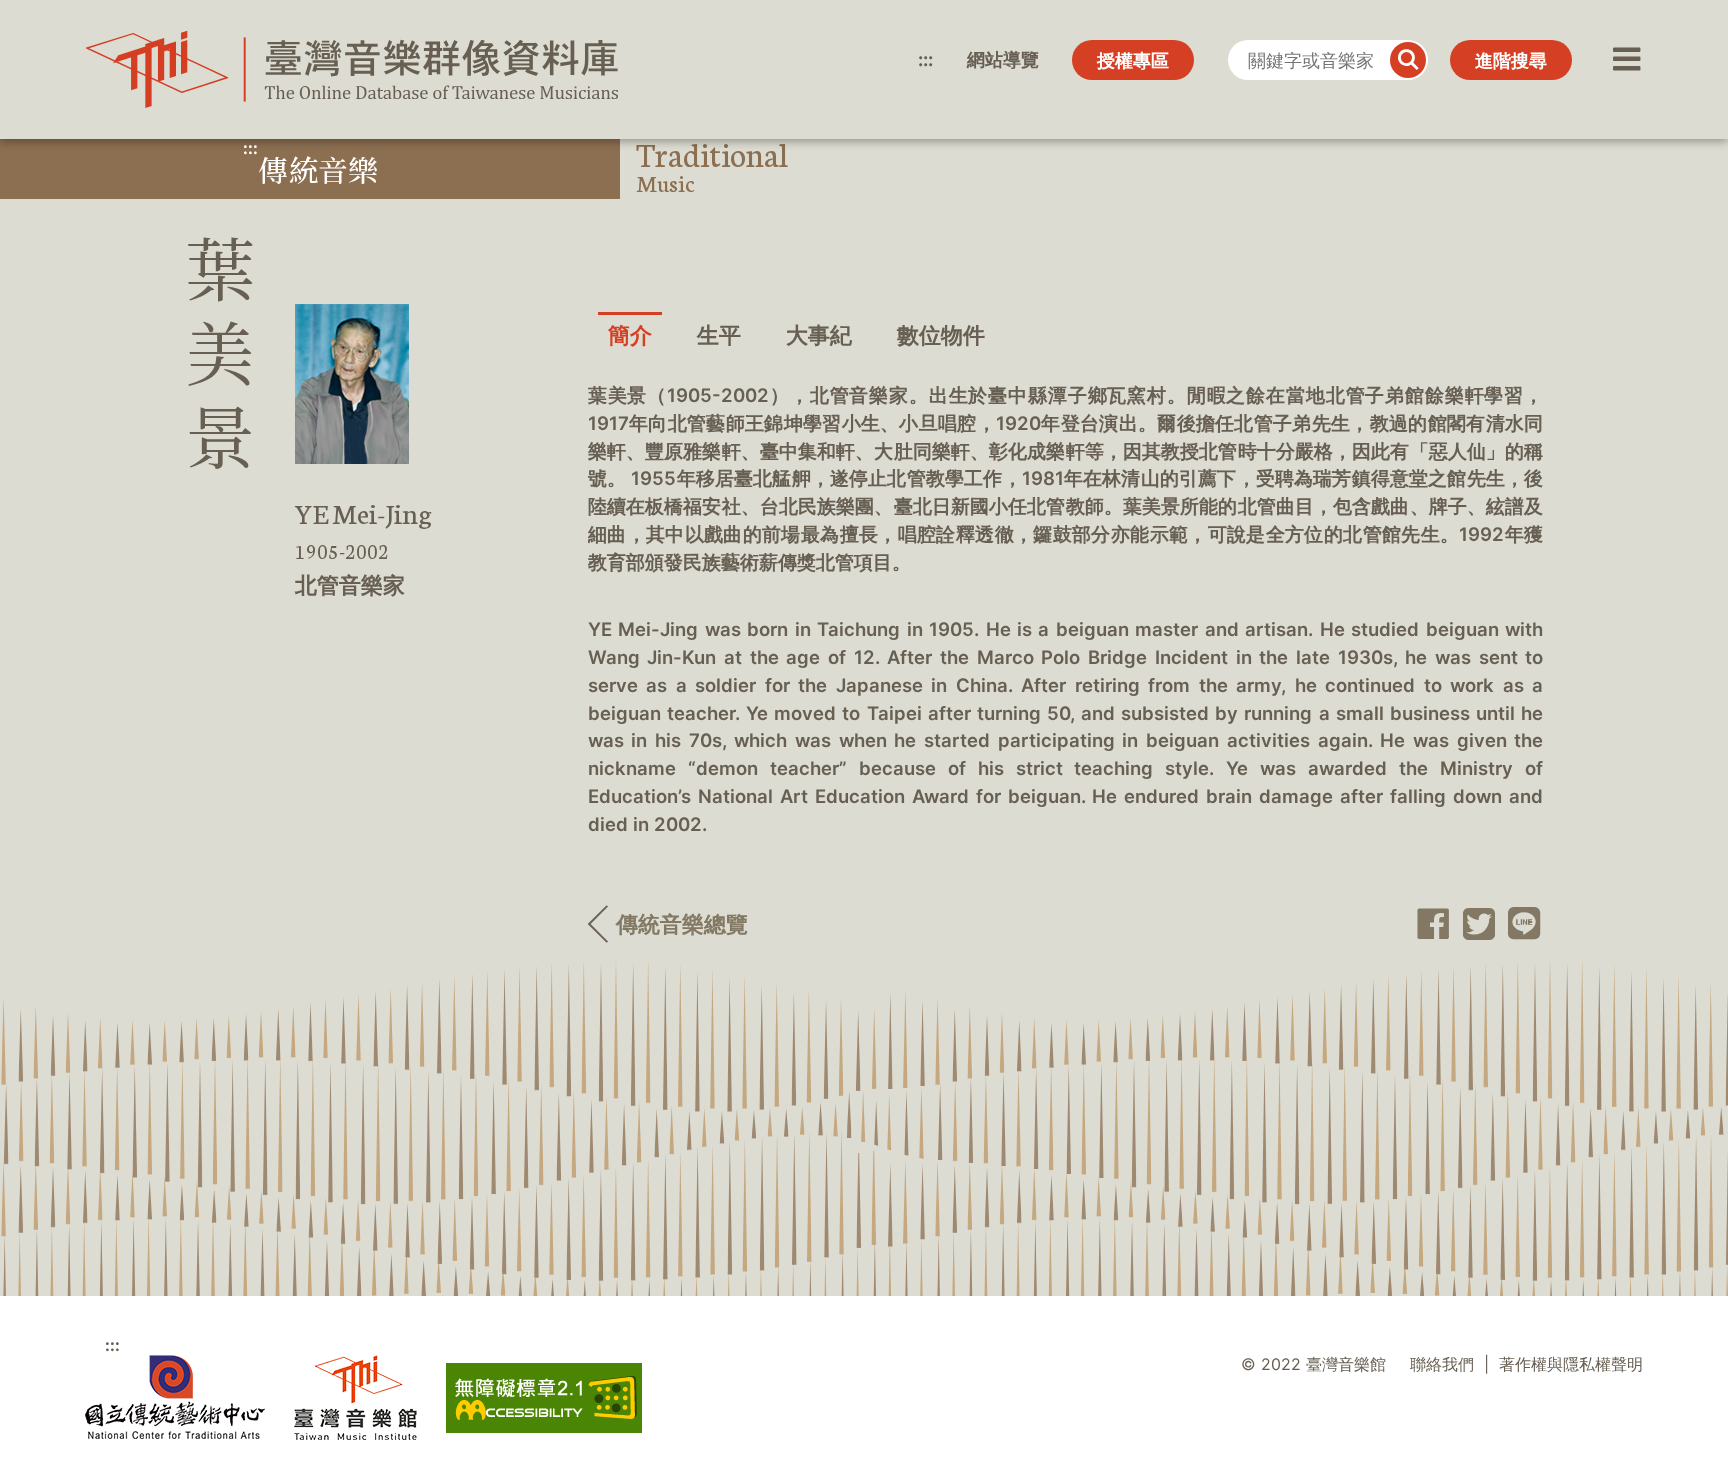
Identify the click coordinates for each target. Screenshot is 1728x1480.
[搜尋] (1408, 60)
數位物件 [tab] (941, 335)
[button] (1624, 60)
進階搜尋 (1511, 60)
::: (925, 59)
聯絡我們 (1442, 1364)
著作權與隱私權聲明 (1571, 1364)
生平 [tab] (719, 335)
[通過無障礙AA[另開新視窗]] (544, 1398)
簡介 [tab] (630, 335)
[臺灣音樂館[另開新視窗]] (355, 1397)
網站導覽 (1003, 59)
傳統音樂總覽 (682, 924)
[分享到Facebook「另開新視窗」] (1427, 924)
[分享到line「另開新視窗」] (1519, 924)
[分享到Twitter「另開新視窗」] (1472, 924)
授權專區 (1133, 60)
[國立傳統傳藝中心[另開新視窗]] (175, 1397)
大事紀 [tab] (819, 335)
